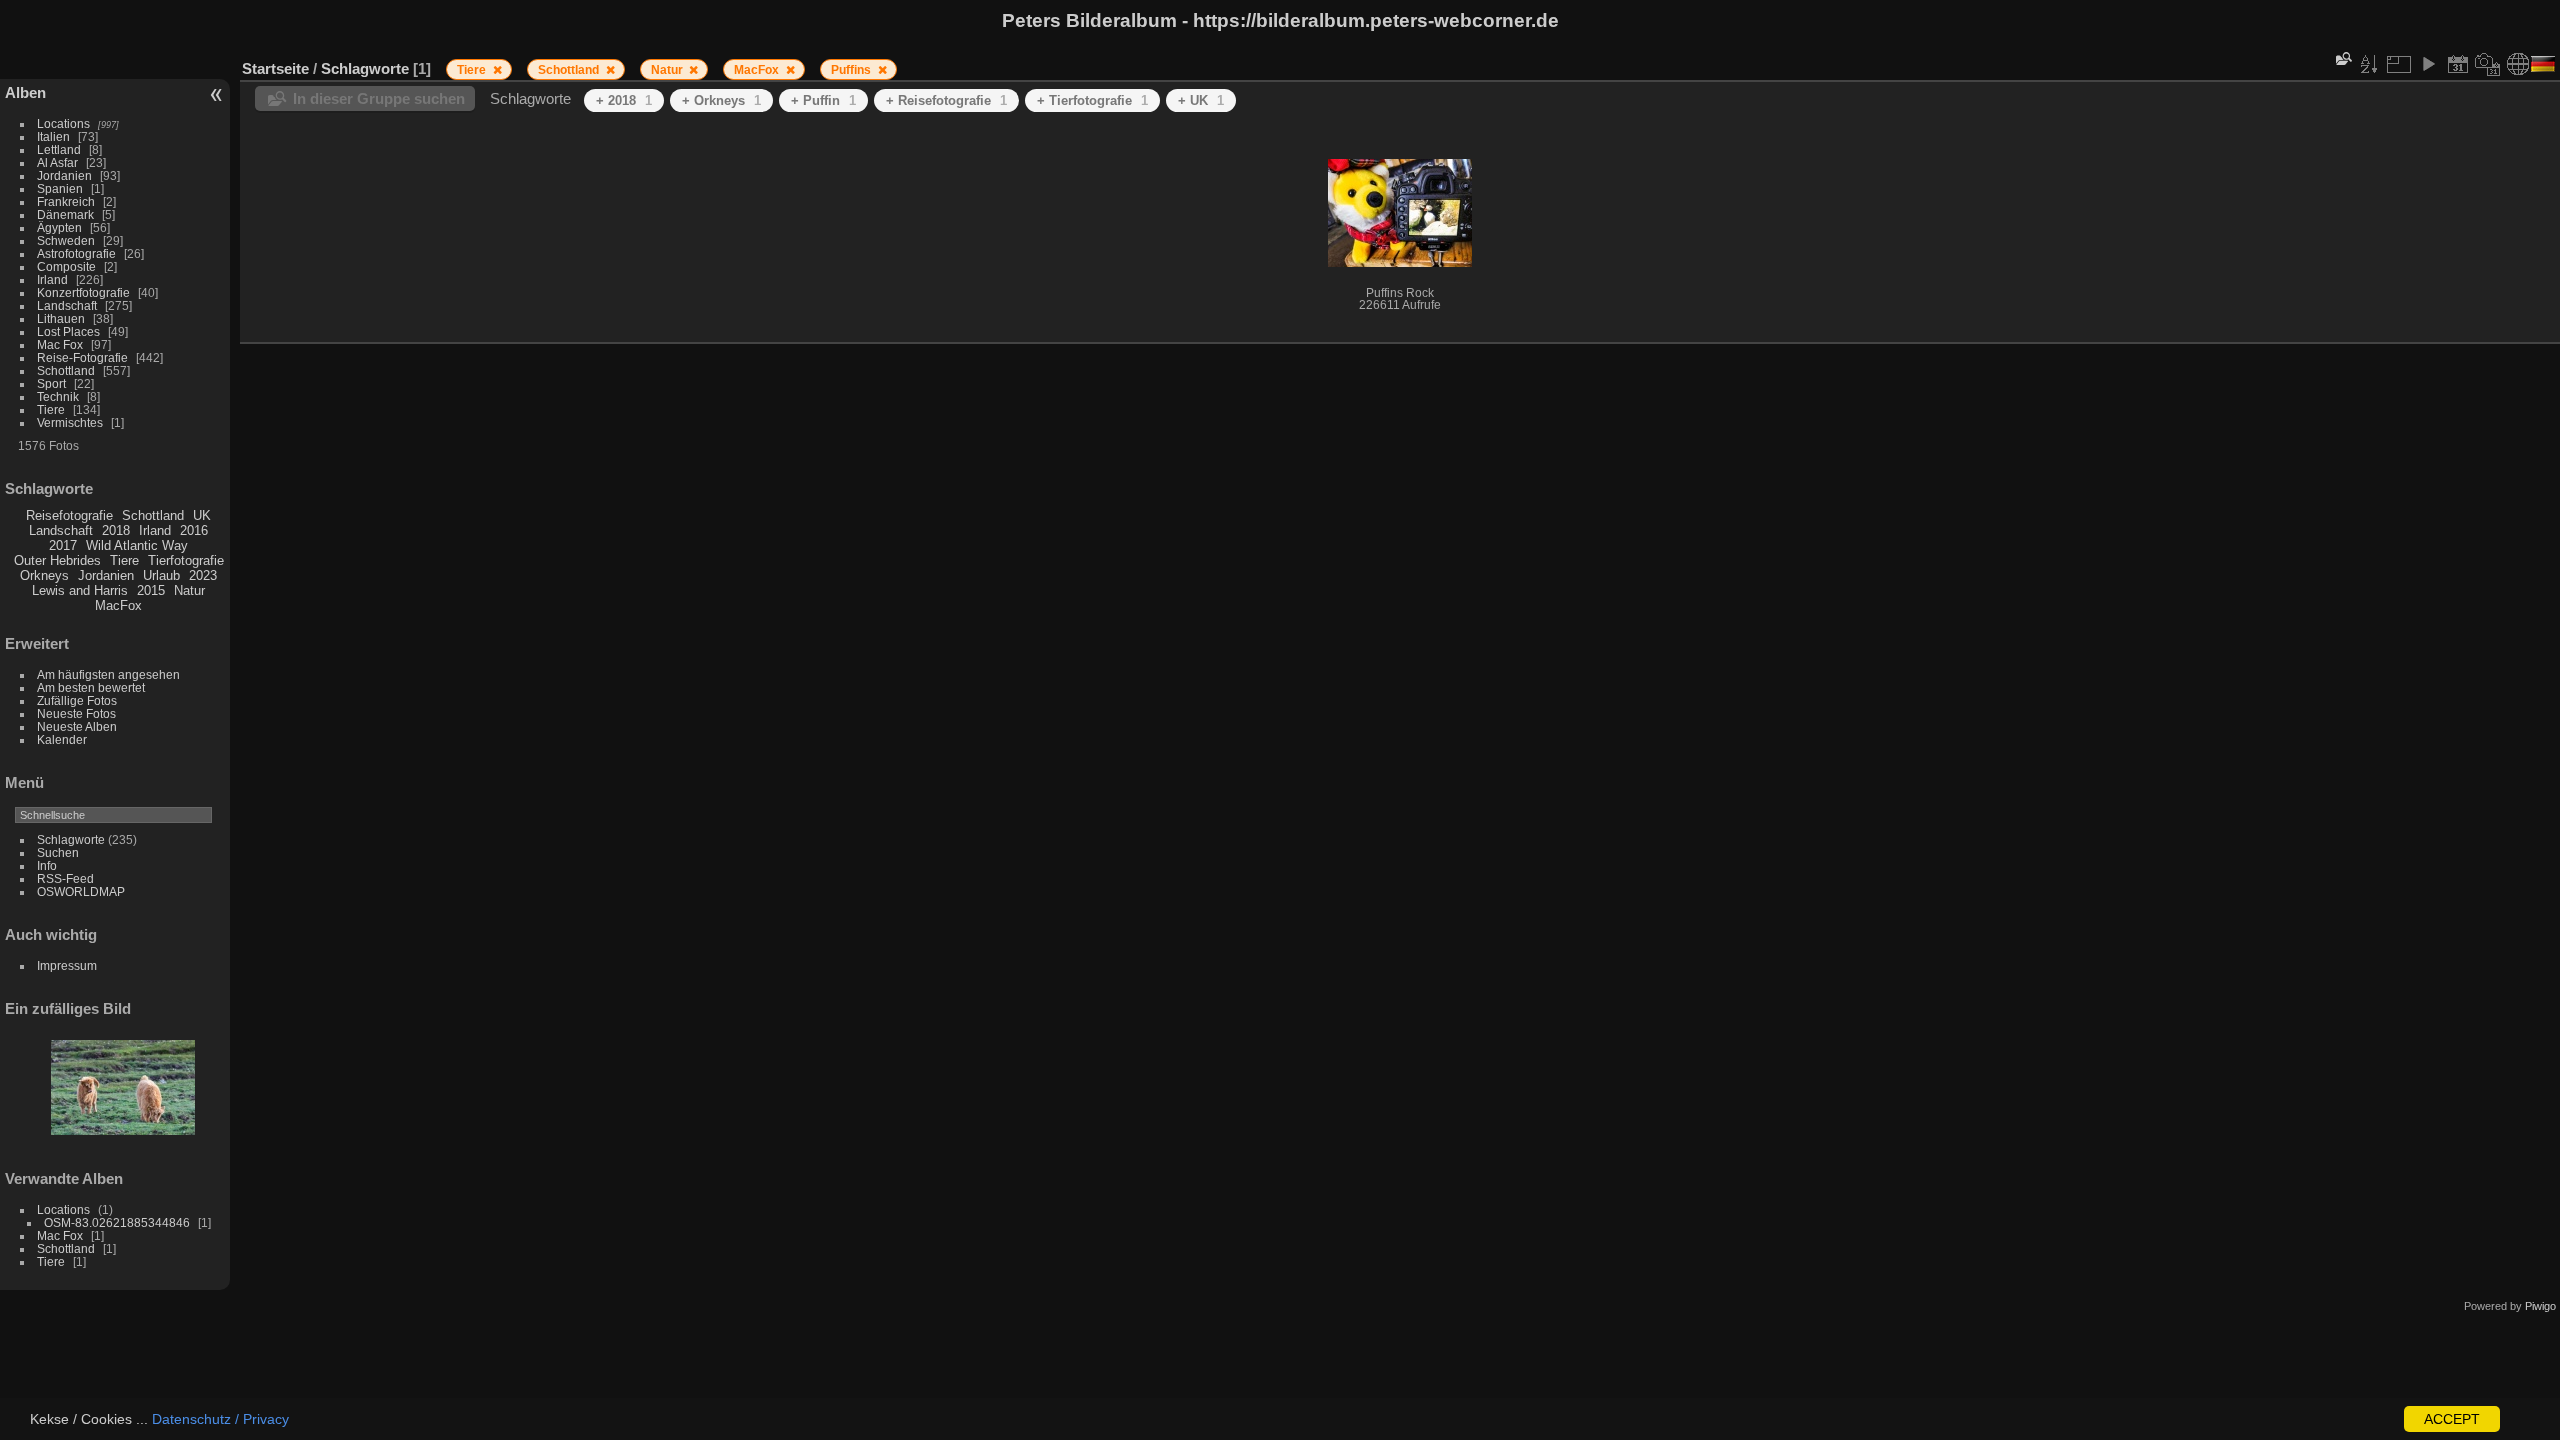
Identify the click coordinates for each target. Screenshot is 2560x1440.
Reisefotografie (69, 515)
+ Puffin (823, 100)
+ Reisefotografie (946, 100)
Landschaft (67, 305)
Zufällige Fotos (77, 700)
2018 (116, 530)
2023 (203, 575)
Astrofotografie (76, 253)
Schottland (66, 370)
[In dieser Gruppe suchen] (2342, 58)
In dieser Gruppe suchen (379, 98)
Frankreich (66, 201)
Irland (52, 279)
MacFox (118, 605)
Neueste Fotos (76, 713)
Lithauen (61, 318)
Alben (25, 92)
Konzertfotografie (83, 292)
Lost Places (68, 331)
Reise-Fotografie (82, 357)
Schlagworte (71, 839)
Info (47, 865)
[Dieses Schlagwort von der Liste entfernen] (497, 70)
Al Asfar (57, 162)
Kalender (62, 739)
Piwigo (2540, 1306)
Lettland (59, 149)
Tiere (51, 409)
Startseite (275, 68)
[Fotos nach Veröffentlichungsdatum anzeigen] (2458, 64)
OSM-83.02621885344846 (117, 1222)
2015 (151, 590)
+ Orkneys (721, 100)
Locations (63, 123)
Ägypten (59, 227)
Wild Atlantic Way (137, 545)
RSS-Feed (65, 878)
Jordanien (64, 175)
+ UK (1201, 100)
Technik (58, 396)
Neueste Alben (77, 726)
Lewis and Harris (80, 590)
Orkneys (44, 575)
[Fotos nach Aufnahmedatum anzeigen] (2488, 64)
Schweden (66, 240)
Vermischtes (70, 422)
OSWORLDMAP (81, 891)
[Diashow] (2428, 64)
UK (202, 515)
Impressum (67, 965)
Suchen (58, 852)
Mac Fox (60, 344)
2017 (63, 545)
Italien (53, 136)
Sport (51, 383)
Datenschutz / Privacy (220, 1419)
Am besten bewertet (91, 687)
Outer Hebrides (57, 560)
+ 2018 (624, 100)
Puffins (852, 70)
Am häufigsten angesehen (108, 674)
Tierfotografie (186, 560)
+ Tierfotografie (1092, 100)
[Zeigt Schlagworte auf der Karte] (2518, 64)
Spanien (60, 188)
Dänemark (65, 214)
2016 (194, 530)
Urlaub (161, 575)
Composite (66, 266)
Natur (189, 590)
